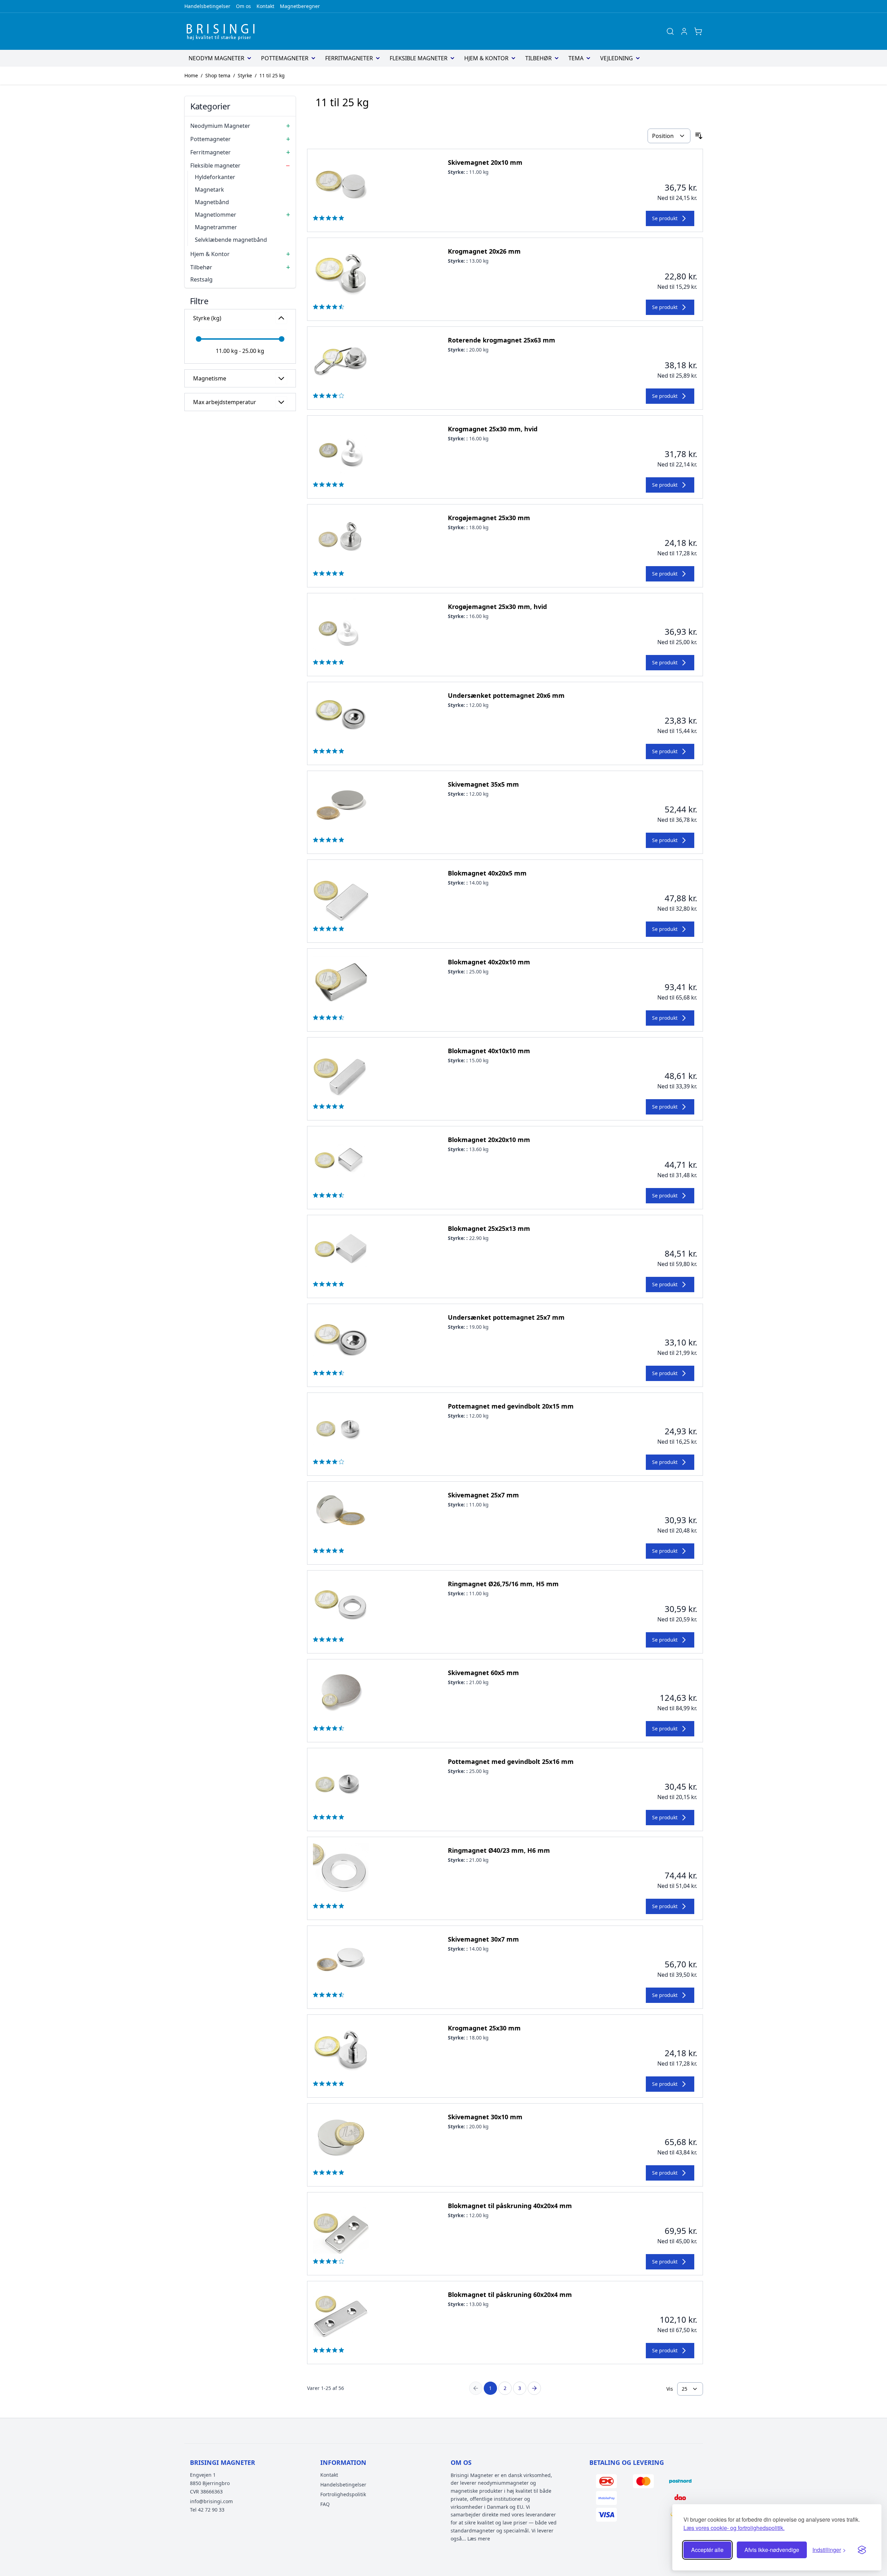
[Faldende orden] (699, 136)
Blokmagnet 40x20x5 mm (487, 873)
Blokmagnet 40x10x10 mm (489, 1051)
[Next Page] (534, 2388)
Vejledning (617, 58)
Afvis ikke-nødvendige (772, 2550)
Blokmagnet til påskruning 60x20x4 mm (510, 2295)
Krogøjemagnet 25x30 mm (489, 518)
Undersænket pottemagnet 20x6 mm (506, 695)
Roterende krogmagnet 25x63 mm (502, 340)
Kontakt (265, 6)
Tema (576, 58)
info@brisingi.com (211, 2501)
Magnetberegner (300, 6)
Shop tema (218, 75)
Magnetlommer (216, 215)
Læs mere (479, 2539)
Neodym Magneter (216, 58)
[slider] (199, 339)
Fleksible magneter (419, 58)
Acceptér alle (707, 2550)
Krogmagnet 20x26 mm (484, 251)
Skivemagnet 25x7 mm (483, 1495)
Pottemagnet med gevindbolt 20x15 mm (511, 1406)
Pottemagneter (285, 58)
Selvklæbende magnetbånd (231, 240)
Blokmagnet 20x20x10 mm (489, 1140)
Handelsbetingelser (207, 6)
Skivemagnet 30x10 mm (485, 2117)
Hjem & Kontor (486, 58)
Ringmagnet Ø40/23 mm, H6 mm (499, 1850)
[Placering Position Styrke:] (669, 136)
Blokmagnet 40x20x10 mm (489, 962)
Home (191, 75)
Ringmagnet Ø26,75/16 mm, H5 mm (503, 1584)
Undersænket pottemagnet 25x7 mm (506, 1317)
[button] (240, 301)
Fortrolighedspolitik (343, 2494)
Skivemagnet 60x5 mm (483, 1673)
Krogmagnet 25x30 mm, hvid (493, 429)
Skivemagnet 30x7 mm (483, 1939)
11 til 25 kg (272, 75)
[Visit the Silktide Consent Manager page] (862, 2550)
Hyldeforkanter (215, 177)
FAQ (325, 2504)
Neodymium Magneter (220, 126)
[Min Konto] (684, 31)
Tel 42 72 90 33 (207, 2510)
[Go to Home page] (223, 31)
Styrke (245, 75)
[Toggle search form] (670, 31)
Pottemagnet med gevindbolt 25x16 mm (511, 1761)
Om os (243, 6)
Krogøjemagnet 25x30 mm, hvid (497, 607)
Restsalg (201, 279)
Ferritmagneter (349, 58)
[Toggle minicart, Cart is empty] (698, 31)
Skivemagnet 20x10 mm (485, 162)
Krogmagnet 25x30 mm (484, 2028)
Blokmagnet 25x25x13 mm (489, 1228)
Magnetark (209, 190)
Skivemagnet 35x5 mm (483, 784)
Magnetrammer (216, 227)
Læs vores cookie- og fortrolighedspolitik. (734, 2528)
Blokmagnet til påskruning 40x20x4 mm (510, 2206)
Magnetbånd (212, 202)
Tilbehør (538, 58)
